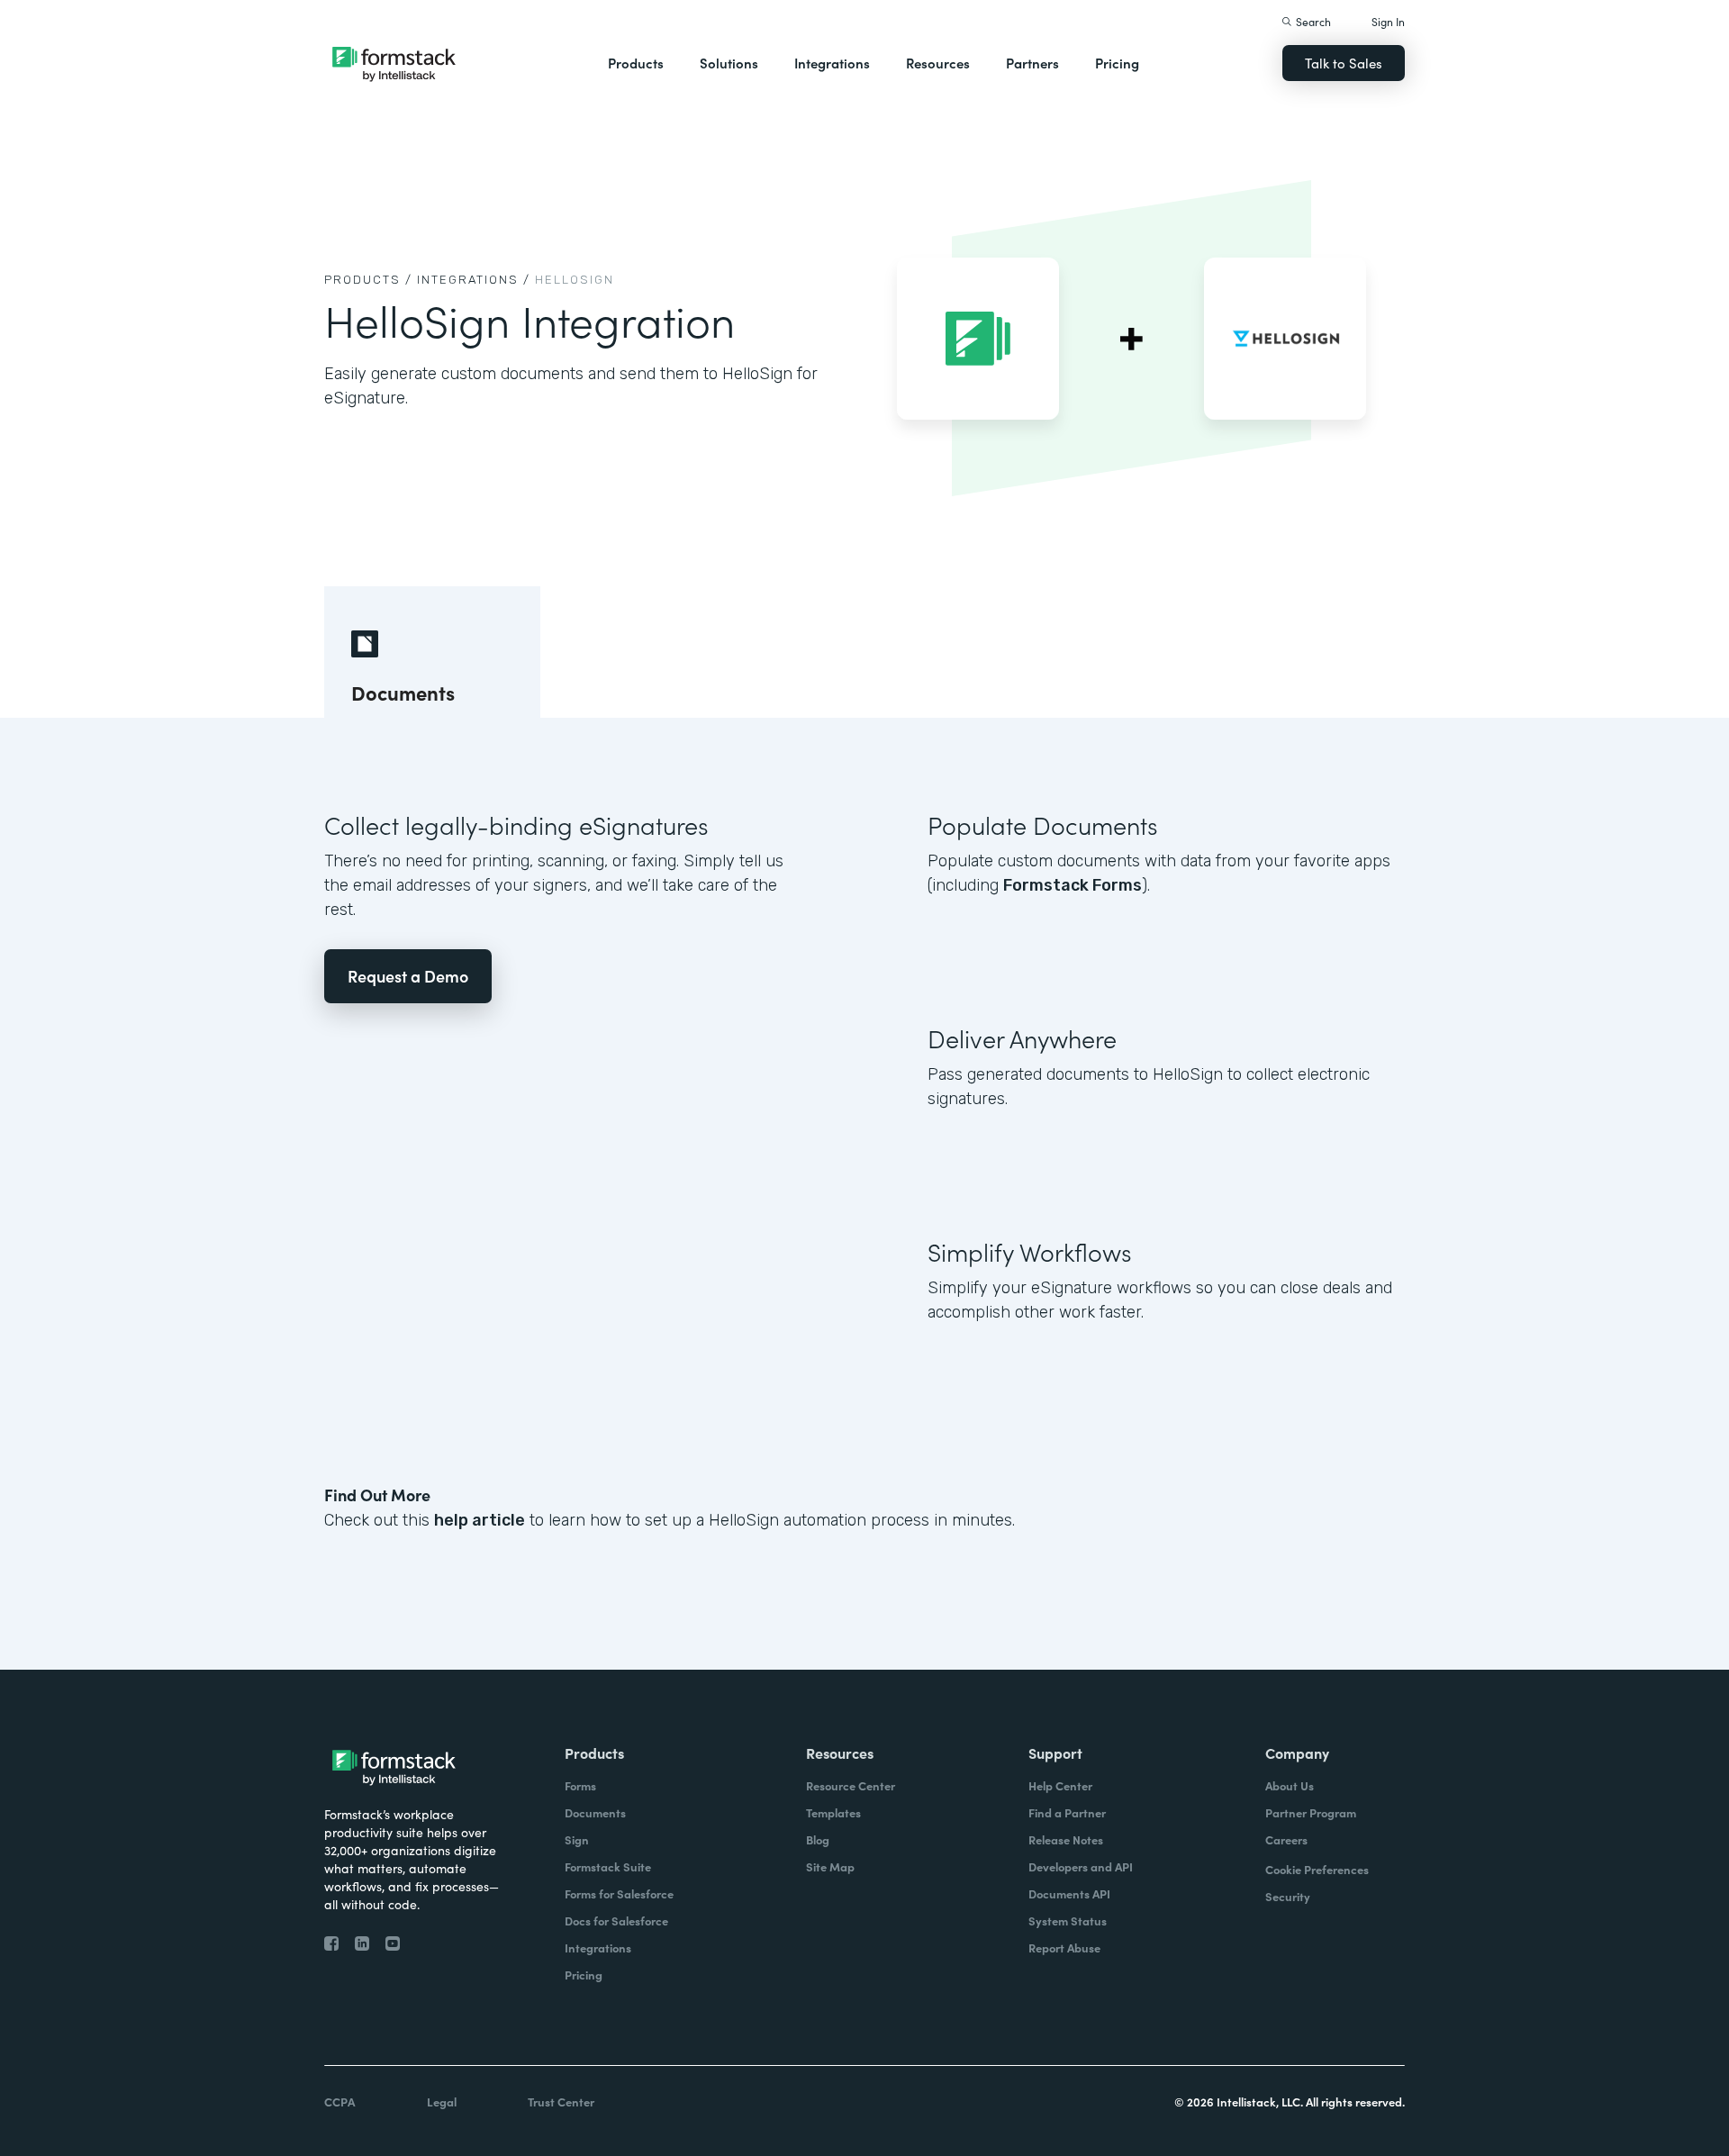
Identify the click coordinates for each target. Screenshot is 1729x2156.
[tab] (432, 652)
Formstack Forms (1073, 885)
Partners (1032, 63)
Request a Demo (408, 976)
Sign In (1388, 21)
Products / (368, 280)
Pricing (1117, 63)
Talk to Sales (1344, 63)
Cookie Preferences (1317, 1869)
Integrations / (474, 280)
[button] (636, 63)
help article (480, 1520)
